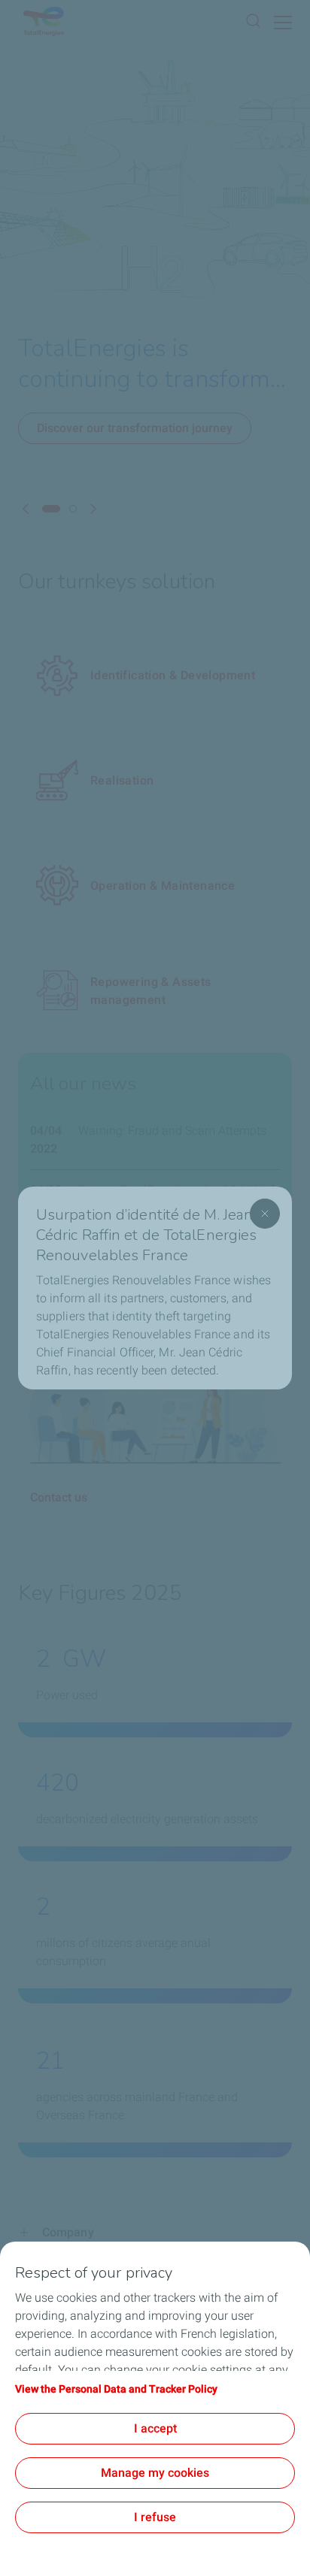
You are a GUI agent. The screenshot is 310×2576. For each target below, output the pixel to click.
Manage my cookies (155, 2473)
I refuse (155, 2517)
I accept (155, 2428)
